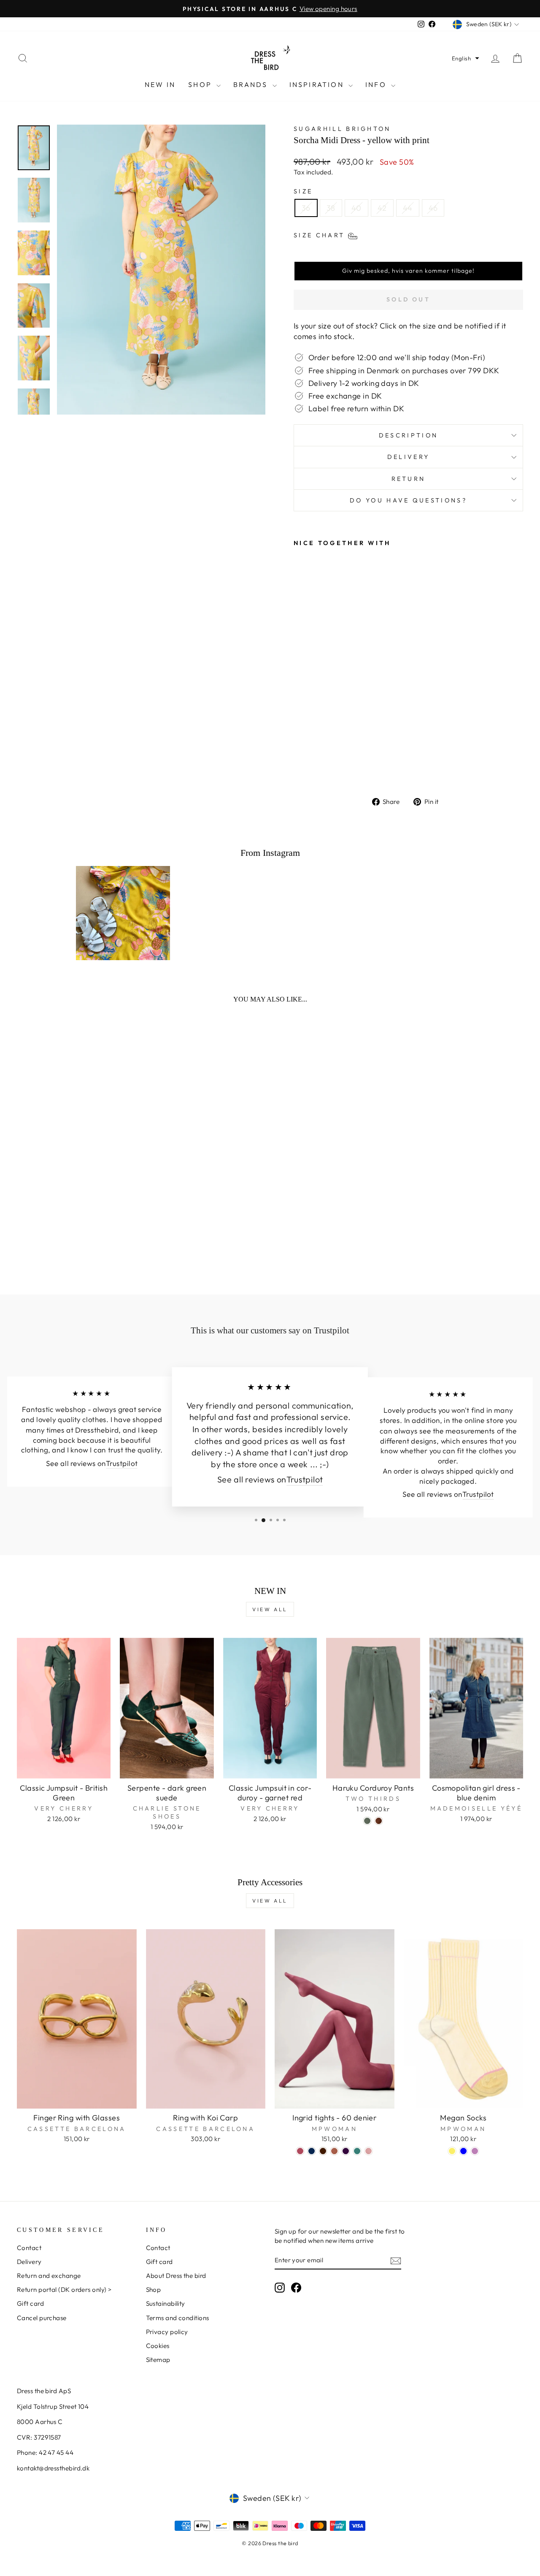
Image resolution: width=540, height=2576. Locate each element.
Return (409, 479)
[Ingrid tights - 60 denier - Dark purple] (346, 2151)
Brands (252, 84)
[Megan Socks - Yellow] (452, 2151)
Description (409, 435)
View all (270, 1609)
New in (160, 84)
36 (306, 208)
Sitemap (158, 2360)
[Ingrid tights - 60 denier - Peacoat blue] (312, 2151)
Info (377, 84)
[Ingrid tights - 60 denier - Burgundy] (300, 2151)
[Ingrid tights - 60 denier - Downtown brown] (334, 2151)
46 (433, 208)
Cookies (158, 2346)
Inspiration (318, 84)
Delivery (409, 457)
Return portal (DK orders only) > (64, 2290)
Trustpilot (122, 1463)
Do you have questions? (408, 500)
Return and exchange (49, 2276)
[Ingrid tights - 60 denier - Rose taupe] (369, 2151)
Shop (201, 84)
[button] (466, 58)
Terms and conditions (178, 2318)
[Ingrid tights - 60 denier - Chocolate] (323, 2151)
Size (303, 191)
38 (331, 208)
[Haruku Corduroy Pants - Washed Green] (367, 1821)
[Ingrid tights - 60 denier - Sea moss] (357, 2151)
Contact (29, 2248)
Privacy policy (167, 2332)
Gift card (30, 2303)
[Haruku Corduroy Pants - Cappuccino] (379, 1821)
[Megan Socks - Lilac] (475, 2151)
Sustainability (166, 2303)
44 (408, 208)
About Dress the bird (176, 2276)
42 (382, 208)
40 (356, 208)
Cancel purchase (42, 2318)
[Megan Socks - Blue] (463, 2151)
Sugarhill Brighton (342, 129)
